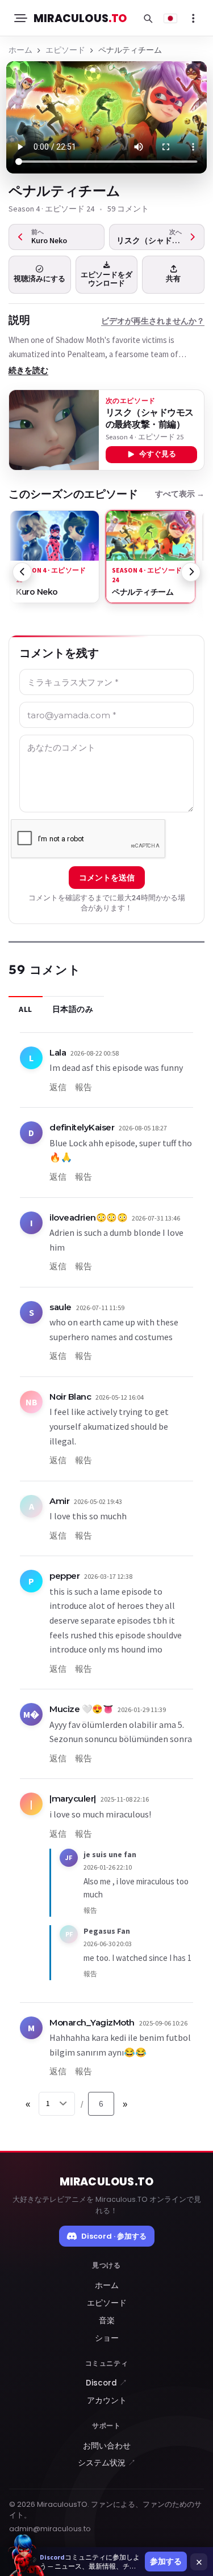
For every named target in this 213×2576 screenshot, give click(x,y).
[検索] (148, 18)
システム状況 (107, 2463)
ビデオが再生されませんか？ (153, 321)
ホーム (20, 50)
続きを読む (28, 370)
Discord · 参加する (114, 2236)
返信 (58, 1087)
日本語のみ (73, 1009)
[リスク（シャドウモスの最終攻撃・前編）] (54, 430)
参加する (166, 2561)
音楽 (107, 2321)
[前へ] (22, 572)
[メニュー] (20, 18)
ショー (107, 2338)
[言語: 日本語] (170, 18)
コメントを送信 (107, 878)
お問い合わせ (107, 2446)
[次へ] (191, 572)
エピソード (65, 50)
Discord (106, 2383)
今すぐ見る (158, 454)
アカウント (107, 2401)
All (26, 1009)
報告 (83, 1087)
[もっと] (193, 18)
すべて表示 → (180, 494)
